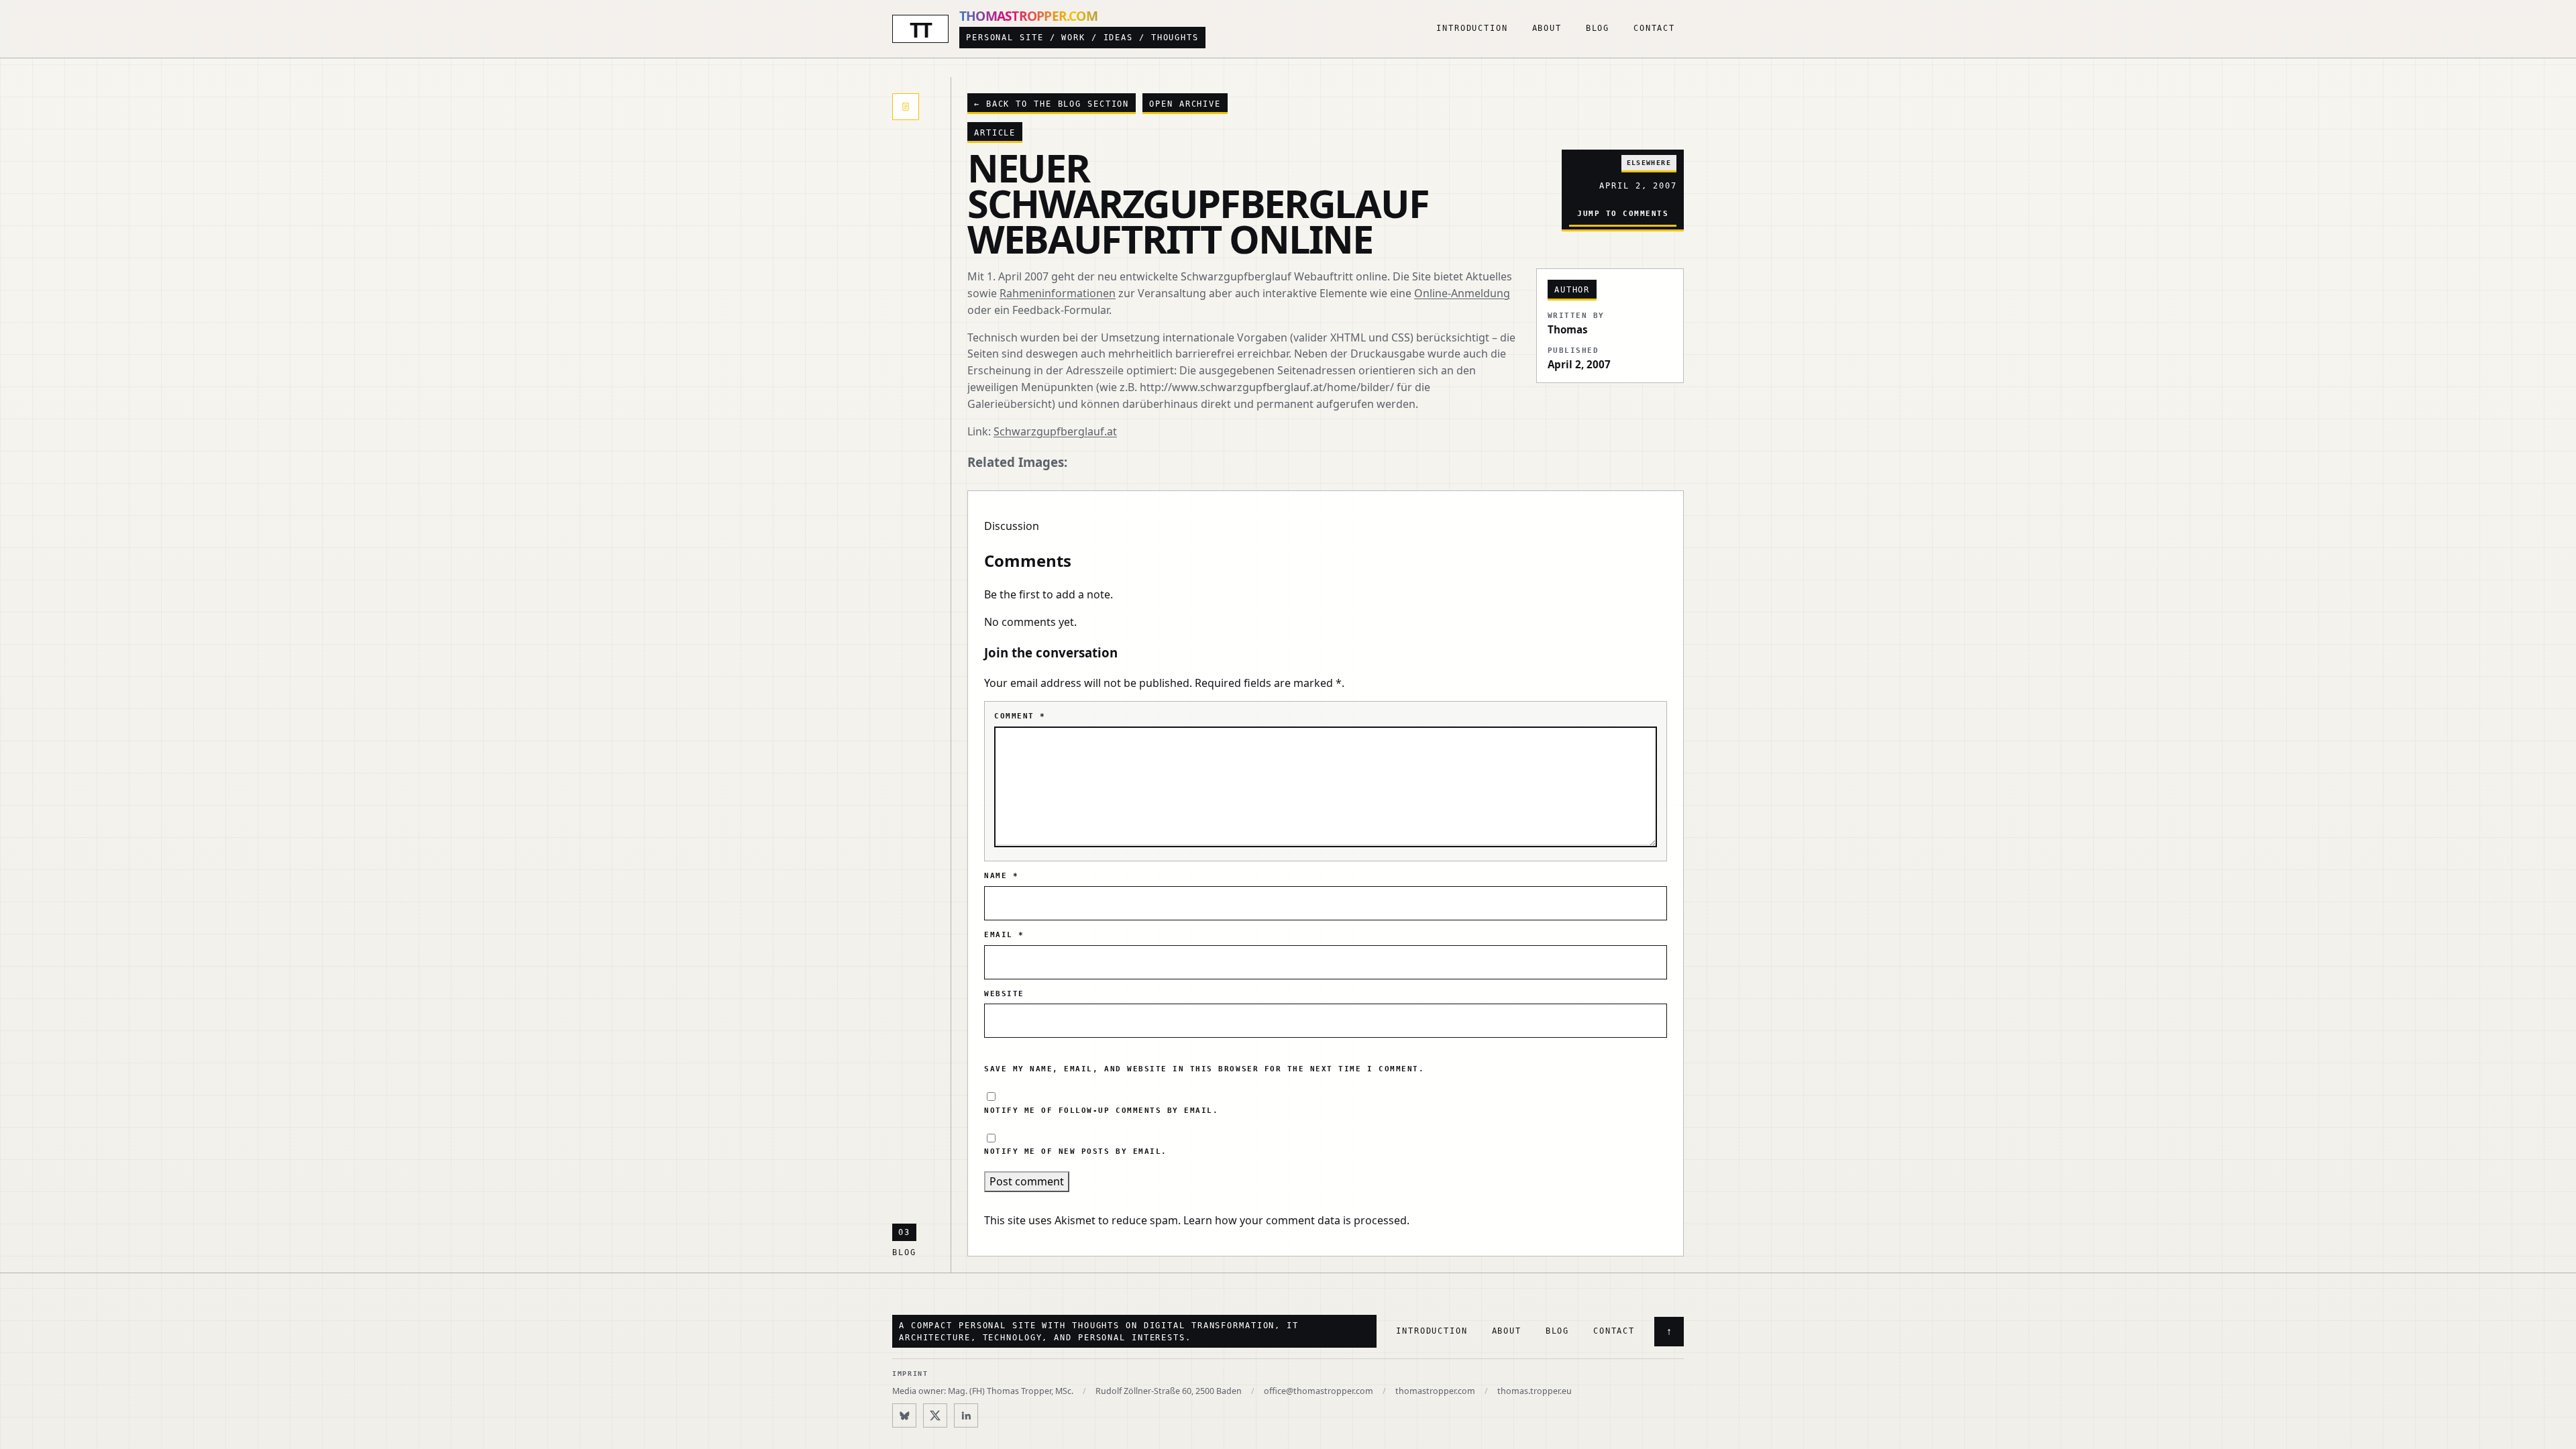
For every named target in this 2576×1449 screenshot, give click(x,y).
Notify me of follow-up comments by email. (1101, 1111)
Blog (1598, 28)
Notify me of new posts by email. (1076, 1151)
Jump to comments (1623, 213)
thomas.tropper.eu (1535, 1391)
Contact (1654, 28)
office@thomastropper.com (1319, 1391)
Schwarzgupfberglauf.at (1055, 431)
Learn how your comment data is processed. (1296, 1220)
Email (1004, 935)
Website (1004, 994)
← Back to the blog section (1052, 104)
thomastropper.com (1435, 1391)
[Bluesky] (904, 1415)
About (1547, 28)
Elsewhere (1649, 163)
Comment (1020, 716)
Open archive (1185, 104)
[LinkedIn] (966, 1415)
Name (1001, 876)
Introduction (1472, 28)
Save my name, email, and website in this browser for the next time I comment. (1204, 1069)
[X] (935, 1415)
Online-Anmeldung (1462, 293)
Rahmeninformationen (1058, 293)
